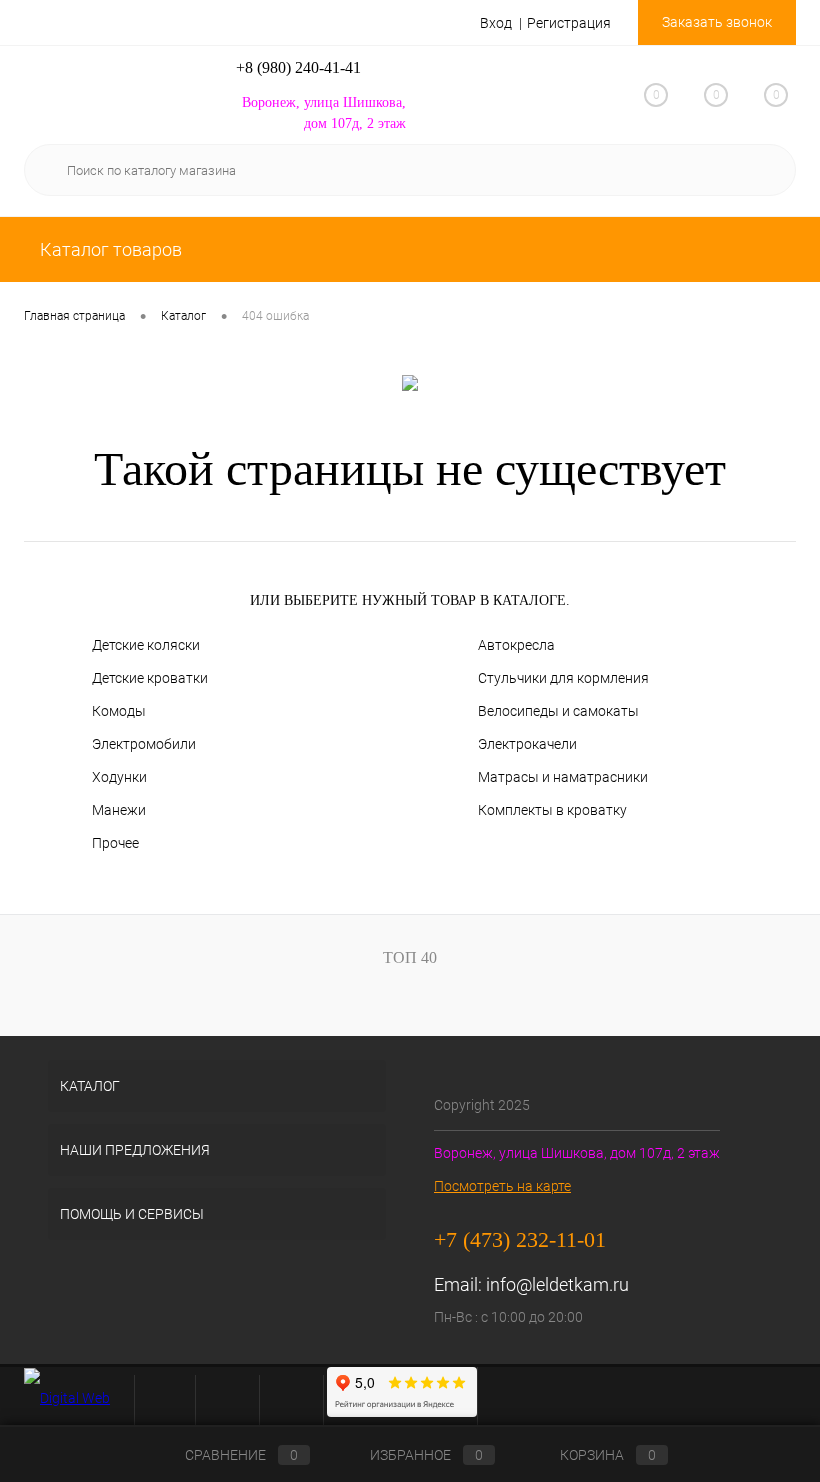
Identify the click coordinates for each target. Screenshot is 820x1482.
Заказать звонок (717, 22)
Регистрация (569, 23)
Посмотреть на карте (502, 1186)
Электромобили (144, 744)
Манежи (119, 810)
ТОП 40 (410, 957)
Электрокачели (527, 744)
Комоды (119, 711)
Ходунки (119, 777)
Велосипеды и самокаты (558, 711)
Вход (496, 23)
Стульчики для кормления (563, 678)
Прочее (115, 843)
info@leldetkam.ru (557, 1284)
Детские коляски (146, 645)
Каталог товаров (109, 249)
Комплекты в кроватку (552, 810)
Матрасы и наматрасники (563, 777)
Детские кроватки (150, 678)
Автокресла (516, 645)
